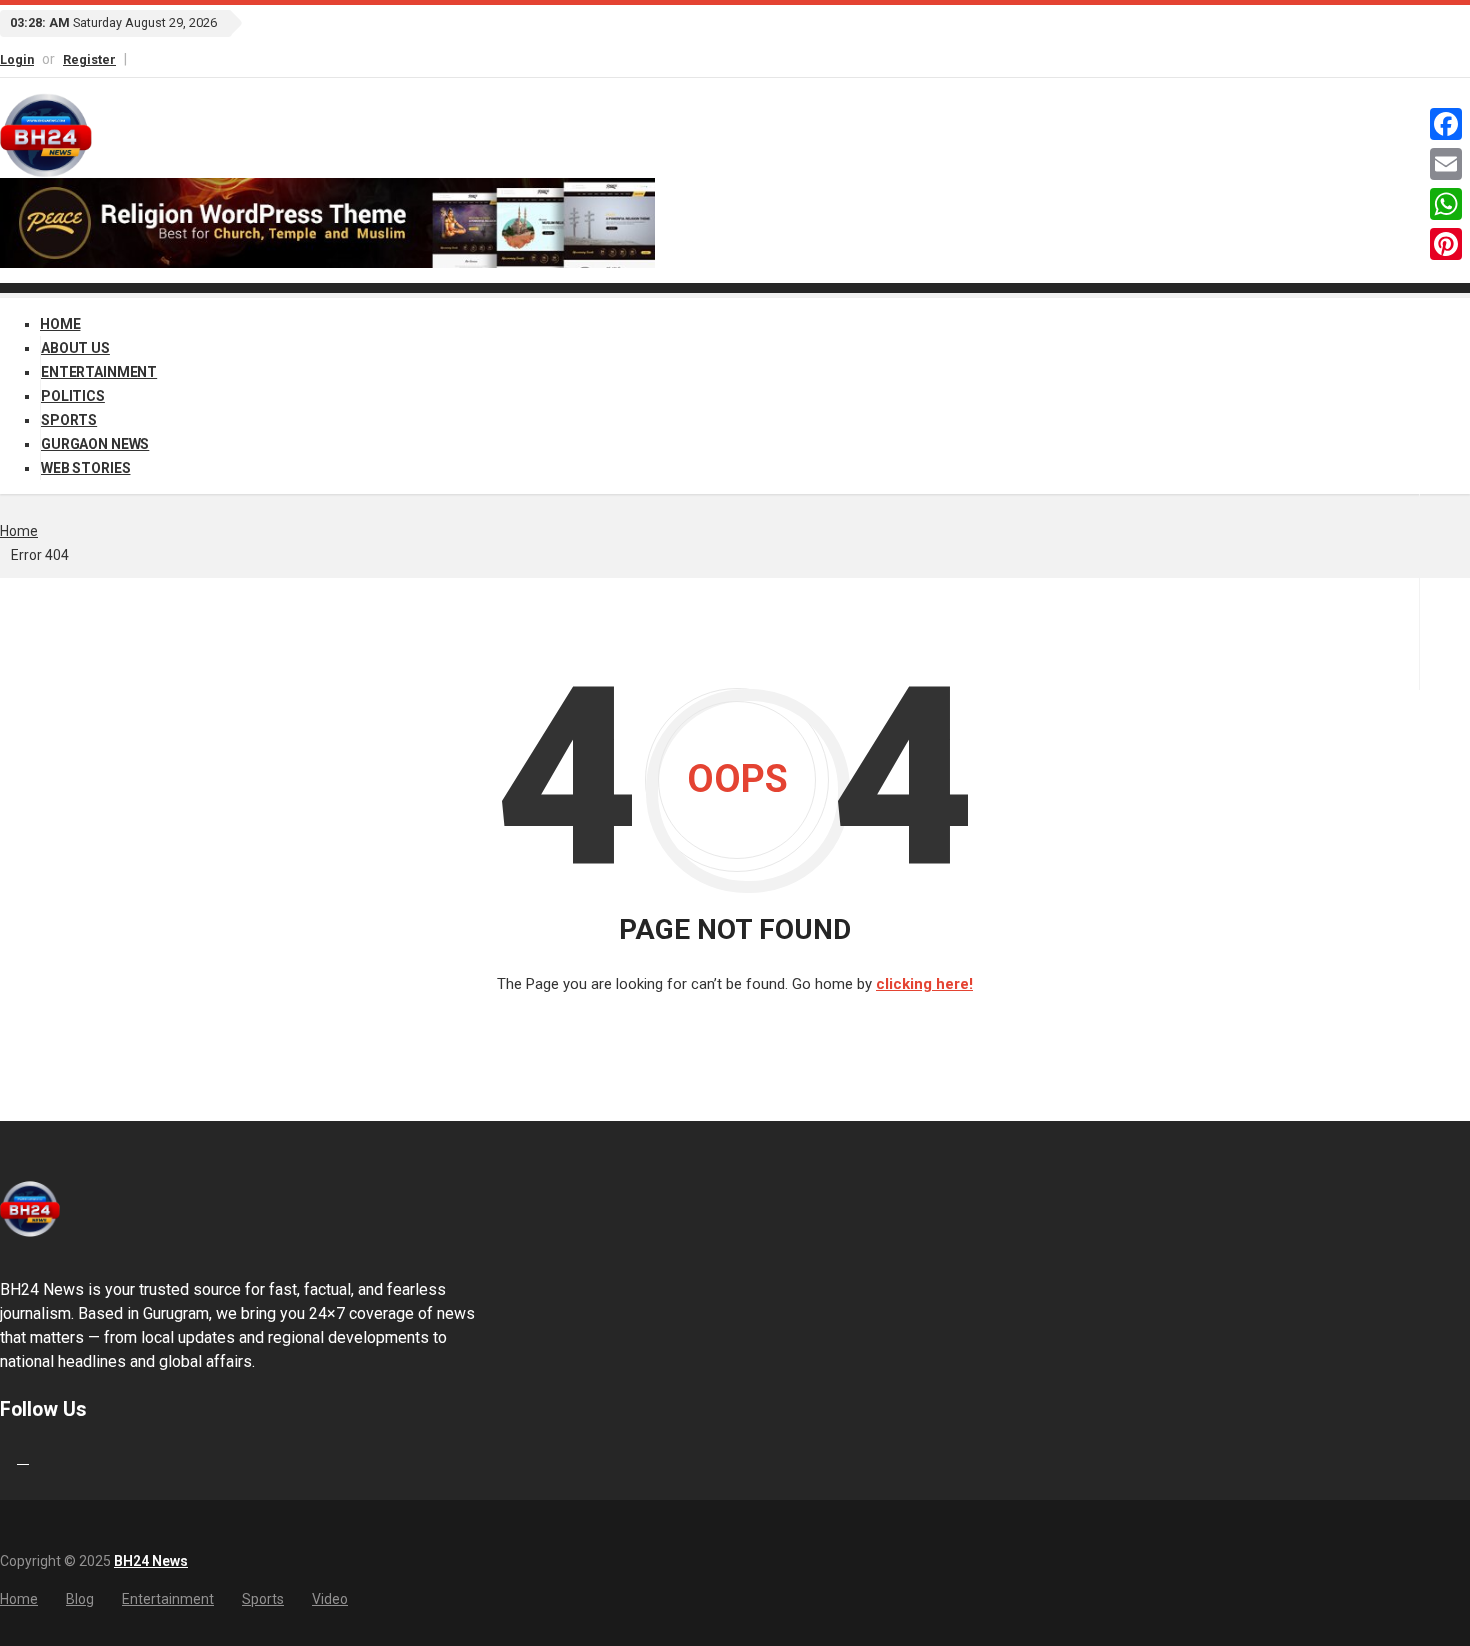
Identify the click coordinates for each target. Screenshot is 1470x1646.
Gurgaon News (95, 444)
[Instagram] (147, 58)
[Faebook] (3, 1457)
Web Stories (85, 468)
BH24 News (151, 1561)
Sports (69, 420)
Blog (80, 1599)
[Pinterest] (1446, 244)
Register (89, 59)
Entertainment (99, 372)
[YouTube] (156, 58)
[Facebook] (138, 58)
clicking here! (924, 984)
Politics (73, 396)
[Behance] (23, 1457)
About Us (75, 348)
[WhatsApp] (1446, 204)
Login (17, 59)
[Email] (1446, 164)
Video (330, 1599)
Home (60, 324)
